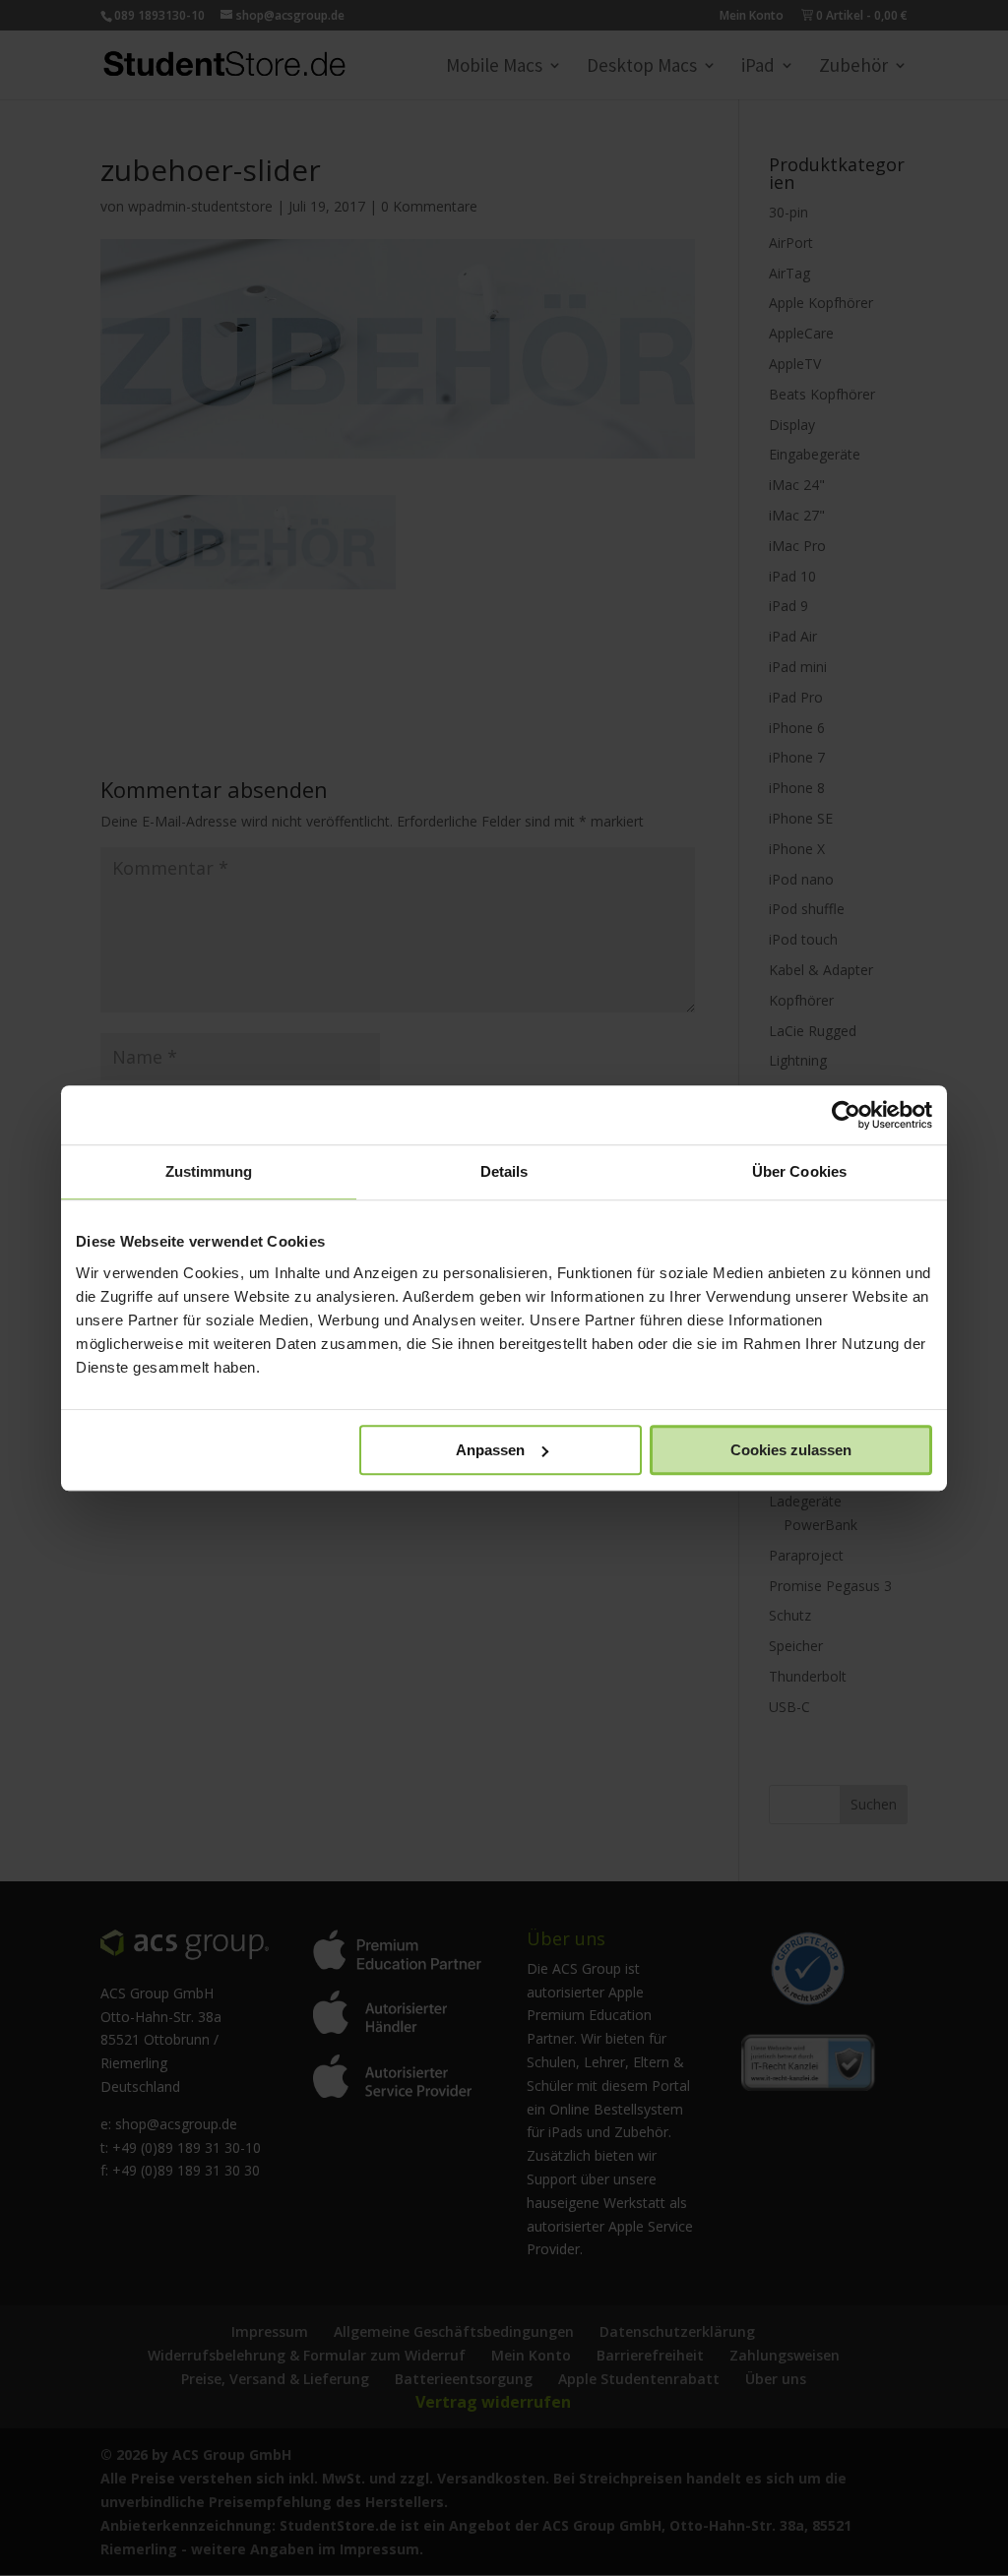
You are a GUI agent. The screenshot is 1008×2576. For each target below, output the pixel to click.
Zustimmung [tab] (209, 1171)
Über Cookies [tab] (799, 1171)
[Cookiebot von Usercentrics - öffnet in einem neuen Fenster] (846, 1115)
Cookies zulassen (791, 1450)
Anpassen (490, 1450)
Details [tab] (504, 1171)
